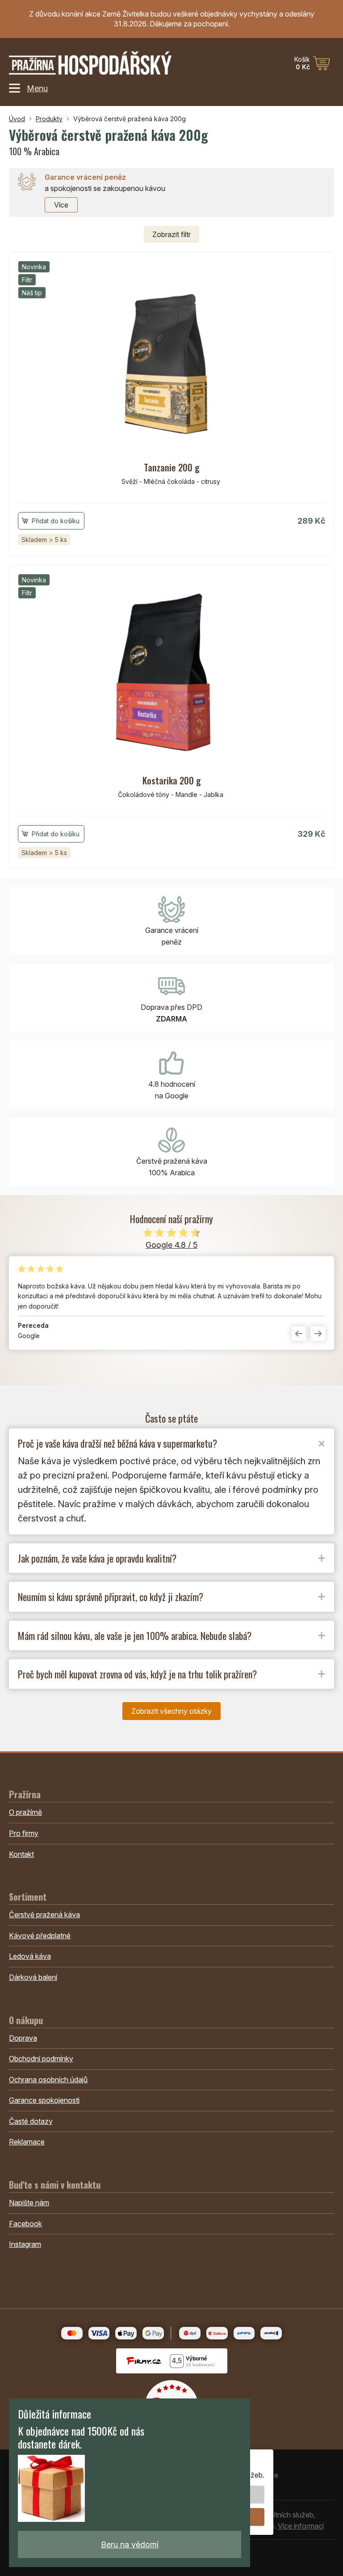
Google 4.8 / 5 (172, 1245)
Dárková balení (33, 1977)
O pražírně (25, 1812)
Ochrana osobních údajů (48, 2080)
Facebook (25, 2224)
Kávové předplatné (40, 1936)
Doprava (23, 2038)
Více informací (301, 2526)
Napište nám (29, 2203)
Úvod (17, 119)
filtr (171, 234)
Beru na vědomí (130, 2544)
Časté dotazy (31, 2121)
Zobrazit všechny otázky (171, 1711)
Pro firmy (24, 1833)
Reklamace (27, 2142)
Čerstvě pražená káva (44, 1915)
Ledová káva (30, 1956)
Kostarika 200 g (172, 780)
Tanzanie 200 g (172, 467)
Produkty (49, 119)
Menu (37, 88)
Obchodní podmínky (41, 2059)
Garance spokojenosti (44, 2100)
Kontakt (21, 1854)
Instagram (25, 2244)
